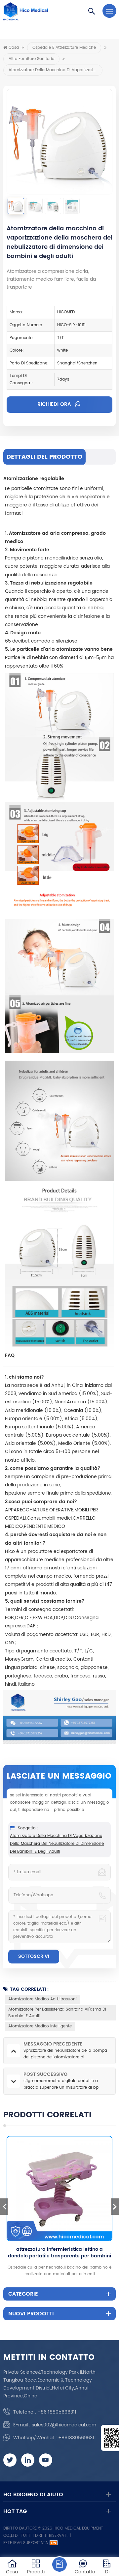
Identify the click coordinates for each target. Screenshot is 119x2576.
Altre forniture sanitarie (31, 59)
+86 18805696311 (57, 2412)
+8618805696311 (77, 2438)
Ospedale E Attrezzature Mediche (64, 48)
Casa (14, 48)
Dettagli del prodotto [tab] (44, 457)
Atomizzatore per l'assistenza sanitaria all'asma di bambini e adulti (57, 2013)
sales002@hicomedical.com (64, 2425)
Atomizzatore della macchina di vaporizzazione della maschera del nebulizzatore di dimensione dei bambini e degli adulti (57, 1844)
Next (115, 2207)
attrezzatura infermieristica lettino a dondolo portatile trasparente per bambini (59, 2253)
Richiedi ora (55, 404)
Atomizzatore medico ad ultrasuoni (42, 1999)
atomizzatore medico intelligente (40, 2026)
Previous (4, 2207)
